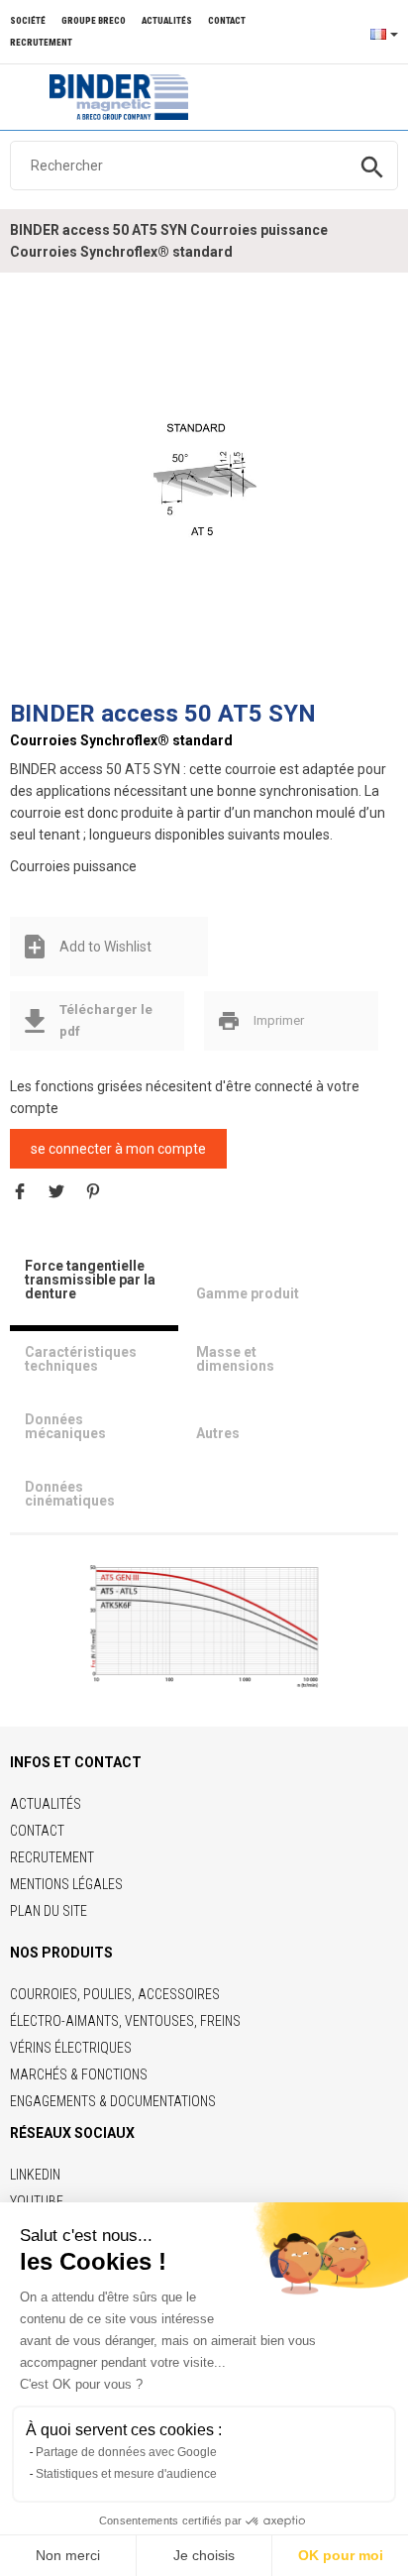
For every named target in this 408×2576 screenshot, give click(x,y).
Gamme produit (248, 1293)
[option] (204, 487)
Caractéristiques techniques (81, 1359)
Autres (218, 1433)
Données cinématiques (70, 1494)
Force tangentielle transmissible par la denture (90, 1280)
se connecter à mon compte (118, 1149)
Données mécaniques (65, 1426)
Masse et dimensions (235, 1359)
